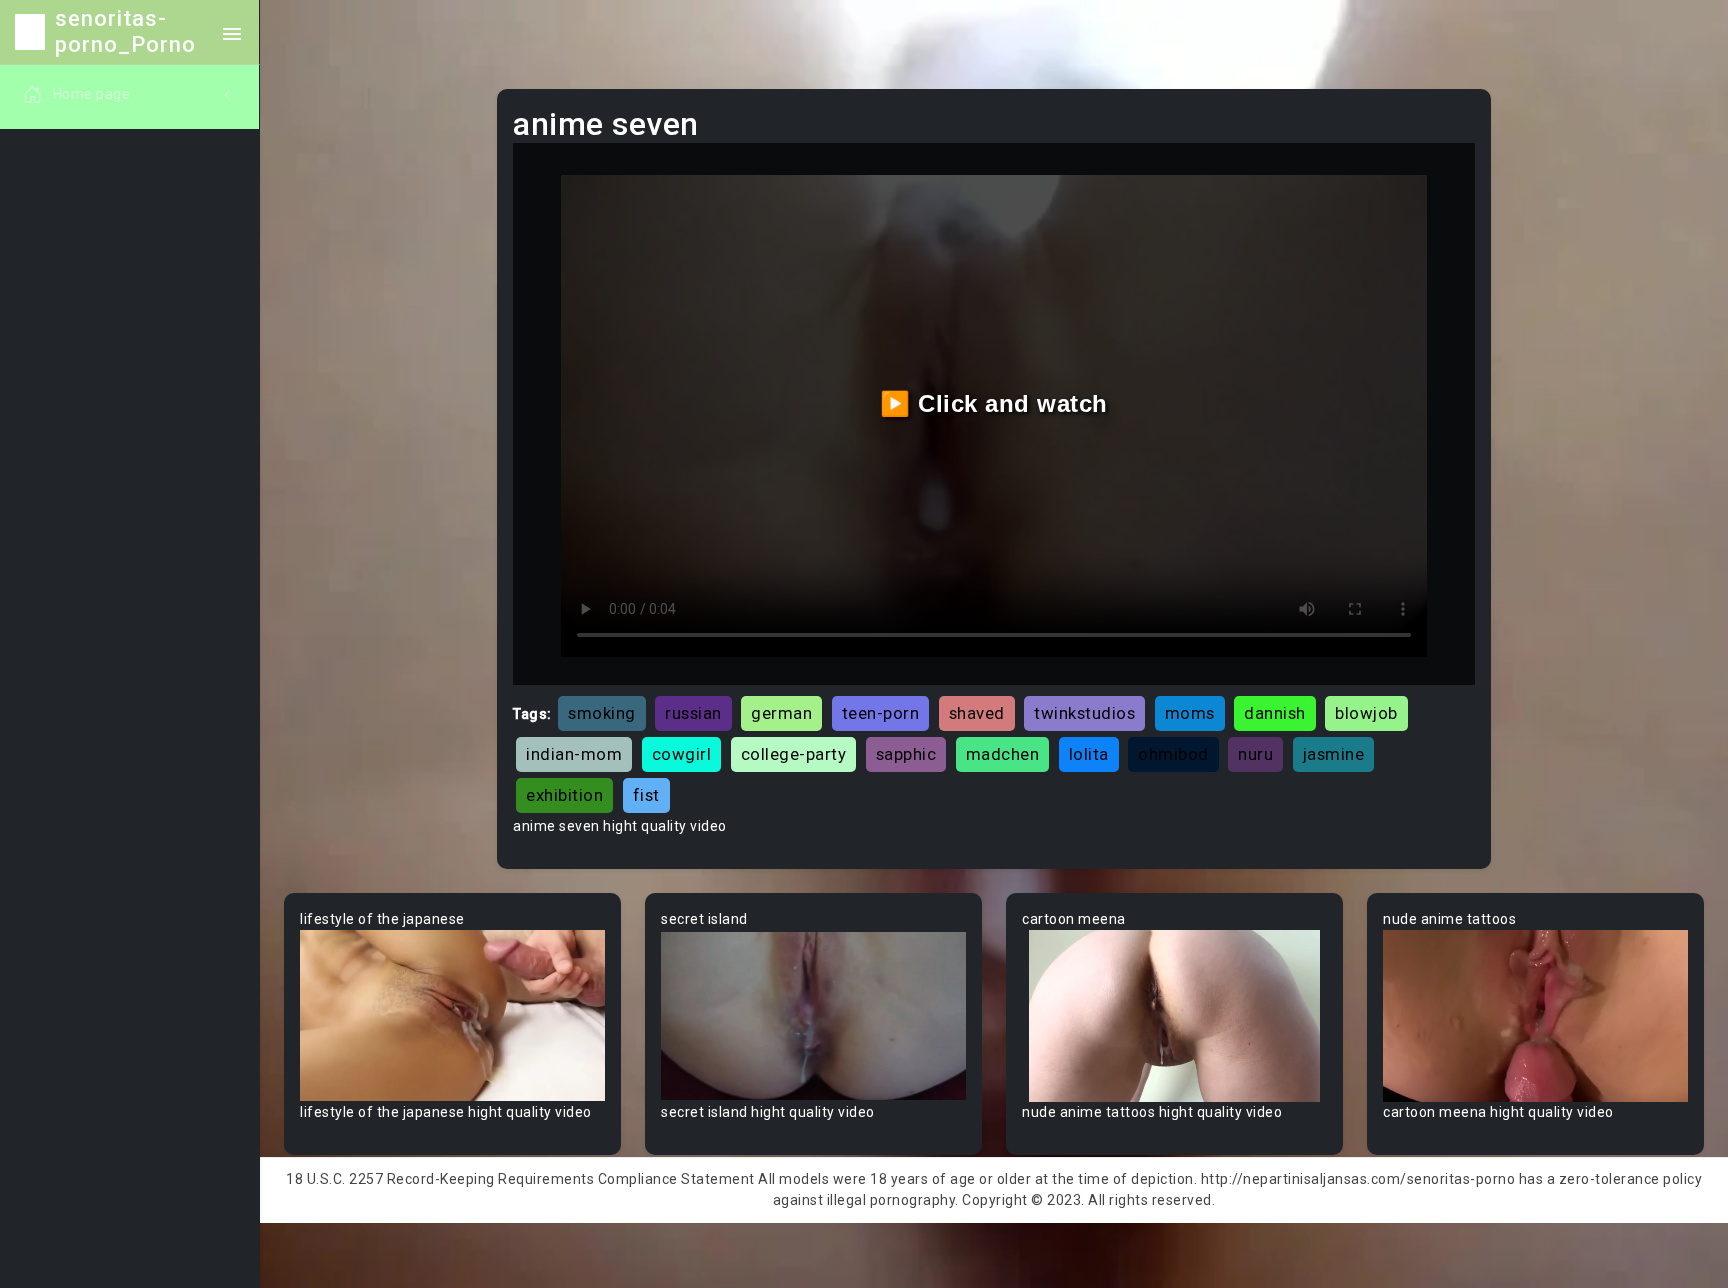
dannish (1275, 713)
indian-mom (574, 754)
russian (693, 713)
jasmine (1334, 754)
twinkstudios (1084, 713)
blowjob (1366, 713)
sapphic (906, 754)
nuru (1255, 754)
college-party (794, 754)
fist (646, 795)
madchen (1003, 754)
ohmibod (1173, 754)
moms (1190, 713)
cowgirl (682, 754)
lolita (1089, 754)
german (781, 713)
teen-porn (881, 713)
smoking (602, 713)
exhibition (564, 795)
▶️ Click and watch (994, 403)
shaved (977, 713)
